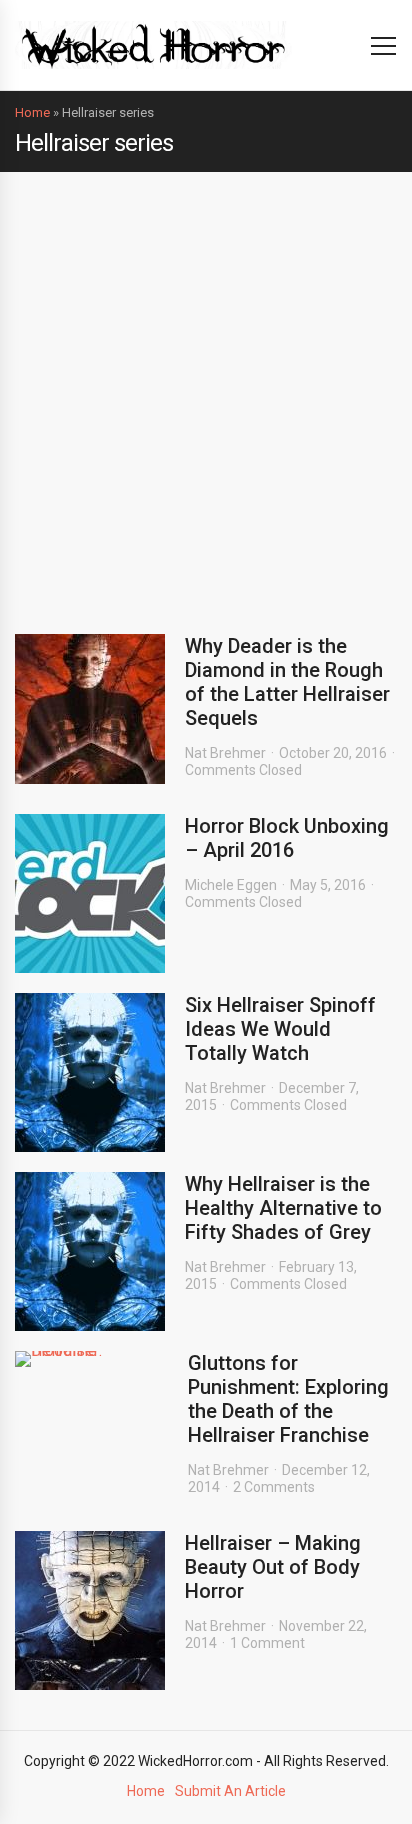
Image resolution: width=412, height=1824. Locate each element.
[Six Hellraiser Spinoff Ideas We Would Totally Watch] (90, 1072)
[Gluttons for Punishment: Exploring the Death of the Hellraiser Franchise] (91, 1359)
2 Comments (274, 1487)
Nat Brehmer (225, 753)
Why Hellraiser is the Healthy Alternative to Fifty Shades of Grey (283, 1208)
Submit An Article (230, 1791)
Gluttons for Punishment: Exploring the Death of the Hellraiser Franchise (288, 1399)
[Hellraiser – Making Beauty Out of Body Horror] (90, 1610)
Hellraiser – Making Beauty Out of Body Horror (273, 1567)
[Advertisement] (206, 388)
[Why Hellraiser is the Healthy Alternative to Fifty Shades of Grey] (90, 1251)
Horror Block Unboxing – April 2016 (287, 838)
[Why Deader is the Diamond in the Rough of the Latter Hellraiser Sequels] (90, 709)
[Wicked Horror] (153, 44)
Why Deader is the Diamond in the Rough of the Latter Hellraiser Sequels (287, 682)
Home (32, 112)
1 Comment (267, 1643)
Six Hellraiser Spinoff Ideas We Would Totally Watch (280, 1029)
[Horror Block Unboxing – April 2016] (90, 893)
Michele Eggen (231, 885)
